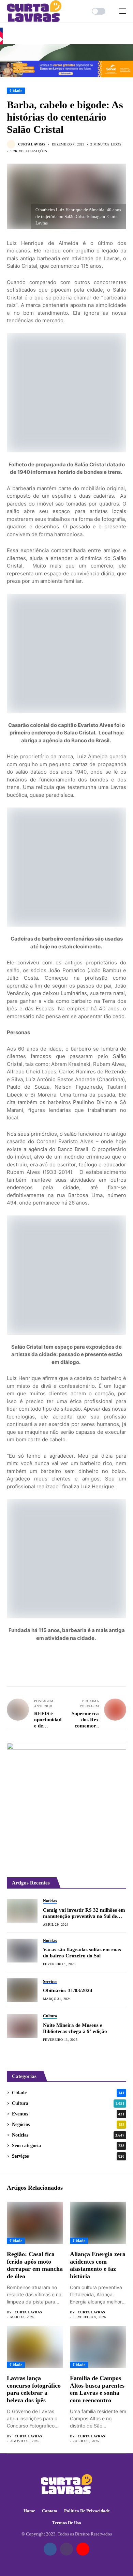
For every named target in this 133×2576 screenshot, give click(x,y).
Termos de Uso (67, 2523)
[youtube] (83, 2549)
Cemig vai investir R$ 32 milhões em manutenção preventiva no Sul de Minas (84, 1913)
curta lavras (32, 144)
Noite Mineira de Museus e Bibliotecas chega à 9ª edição (75, 2028)
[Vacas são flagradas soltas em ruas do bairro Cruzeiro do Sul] (22, 1951)
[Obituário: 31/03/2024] (22, 1990)
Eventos (68, 2114)
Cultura (68, 2103)
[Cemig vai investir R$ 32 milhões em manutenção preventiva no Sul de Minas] (22, 1911)
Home (29, 2511)
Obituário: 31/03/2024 (68, 1990)
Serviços (68, 2156)
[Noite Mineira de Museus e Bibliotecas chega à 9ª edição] (22, 2026)
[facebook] (50, 2549)
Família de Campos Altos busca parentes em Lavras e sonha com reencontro (97, 2389)
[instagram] (66, 2549)
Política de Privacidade (87, 2511)
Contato (50, 2511)
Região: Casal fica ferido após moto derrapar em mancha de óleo (35, 2265)
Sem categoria (68, 2146)
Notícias (68, 2135)
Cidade (16, 91)
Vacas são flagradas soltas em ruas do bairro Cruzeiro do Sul (82, 1953)
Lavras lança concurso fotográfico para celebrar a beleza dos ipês (34, 2389)
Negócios (68, 2124)
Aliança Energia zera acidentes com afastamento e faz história (98, 2265)
